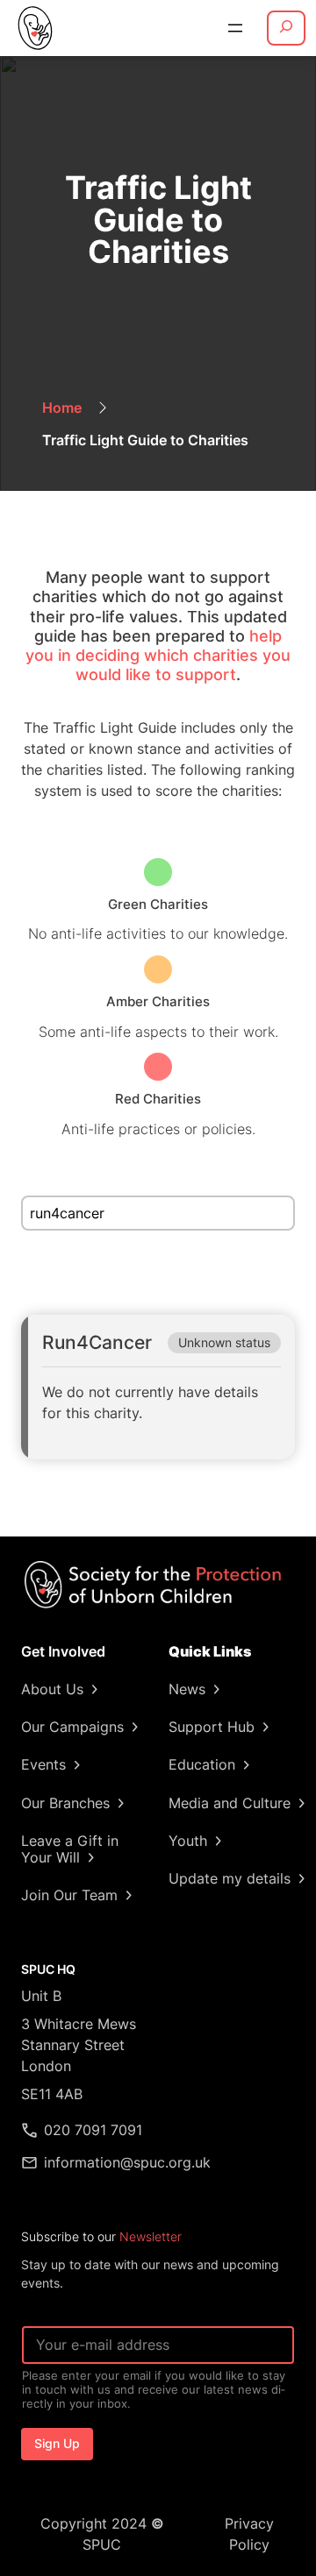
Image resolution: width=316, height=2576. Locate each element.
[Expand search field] (286, 28)
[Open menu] (235, 28)
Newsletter (151, 2236)
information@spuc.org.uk (127, 2162)
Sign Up (57, 2443)
